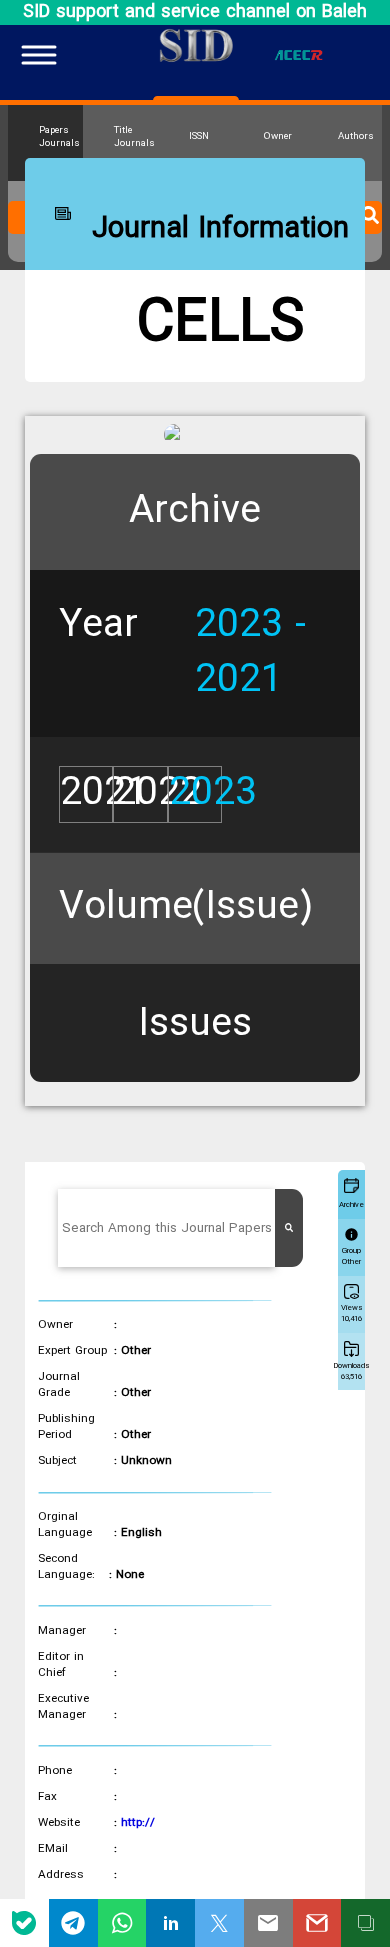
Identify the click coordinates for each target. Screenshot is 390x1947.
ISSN (199, 136)
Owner (278, 136)
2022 (158, 794)
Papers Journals (59, 137)
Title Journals (134, 137)
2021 (104, 794)
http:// (138, 1823)
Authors (355, 136)
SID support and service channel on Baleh (195, 12)
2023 (213, 794)
